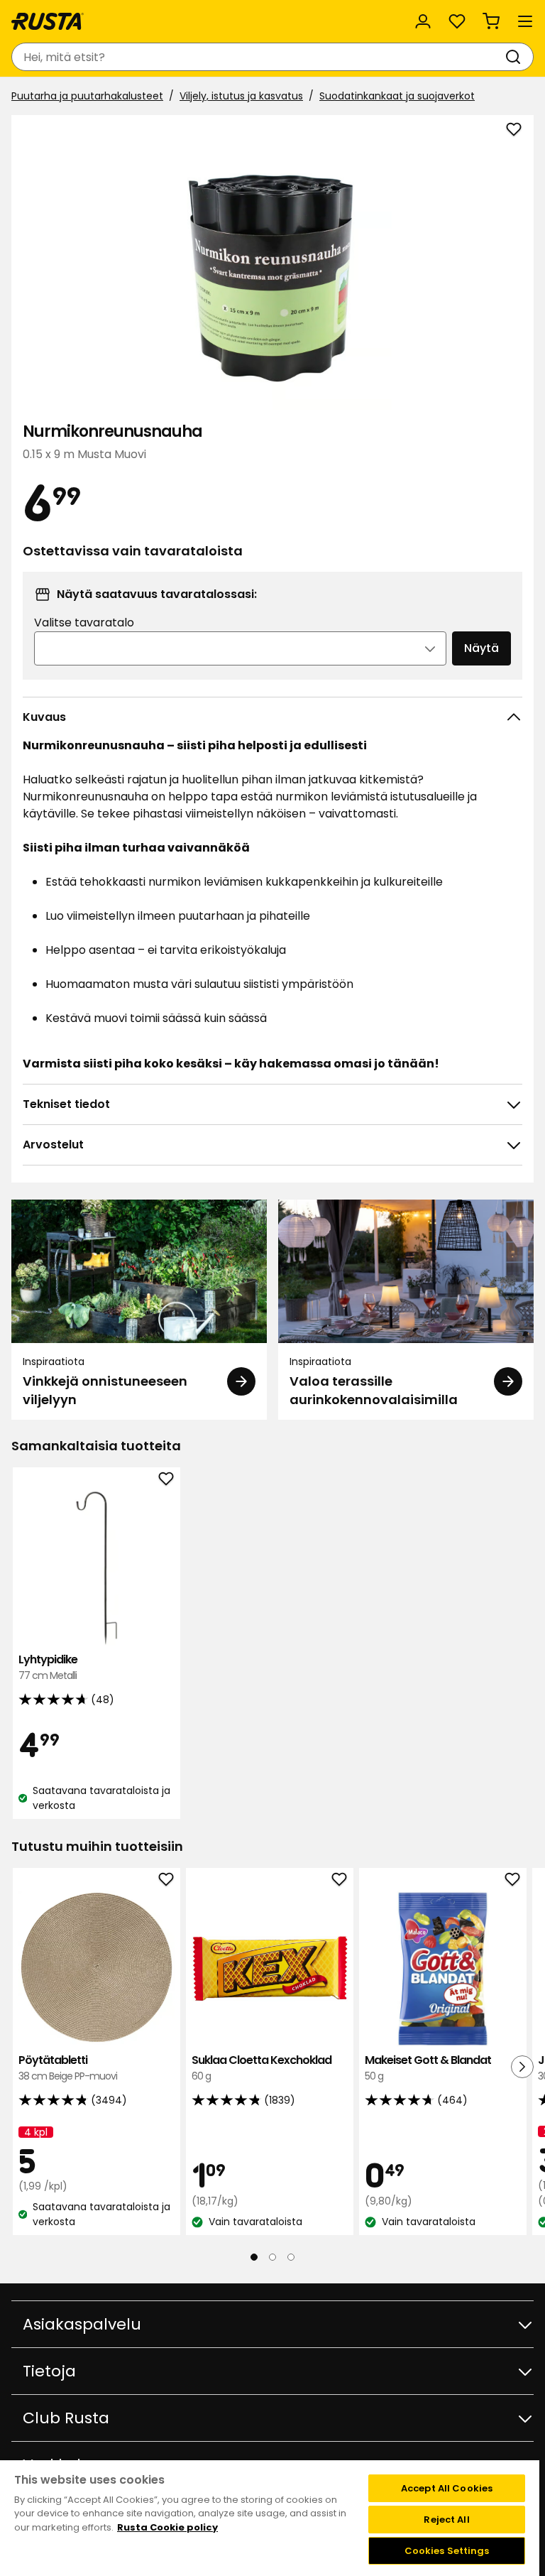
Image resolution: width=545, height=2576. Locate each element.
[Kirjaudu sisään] (423, 21)
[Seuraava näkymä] (522, 2066)
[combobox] (258, 57)
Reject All (446, 2520)
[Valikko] (525, 21)
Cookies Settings (447, 2551)
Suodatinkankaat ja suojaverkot (397, 96)
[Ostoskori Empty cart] (491, 21)
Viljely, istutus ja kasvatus (241, 96)
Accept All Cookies (447, 2488)
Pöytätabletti (68, 2068)
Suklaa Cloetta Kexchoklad (262, 2068)
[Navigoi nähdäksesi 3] (291, 2257)
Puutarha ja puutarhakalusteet (87, 96)
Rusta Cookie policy (167, 2527)
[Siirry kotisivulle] (48, 21)
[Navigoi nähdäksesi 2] (272, 2257)
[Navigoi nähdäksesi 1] (254, 2257)
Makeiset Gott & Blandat (428, 2068)
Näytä (481, 648)
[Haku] (516, 57)
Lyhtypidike (48, 1667)
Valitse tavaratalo (84, 623)
